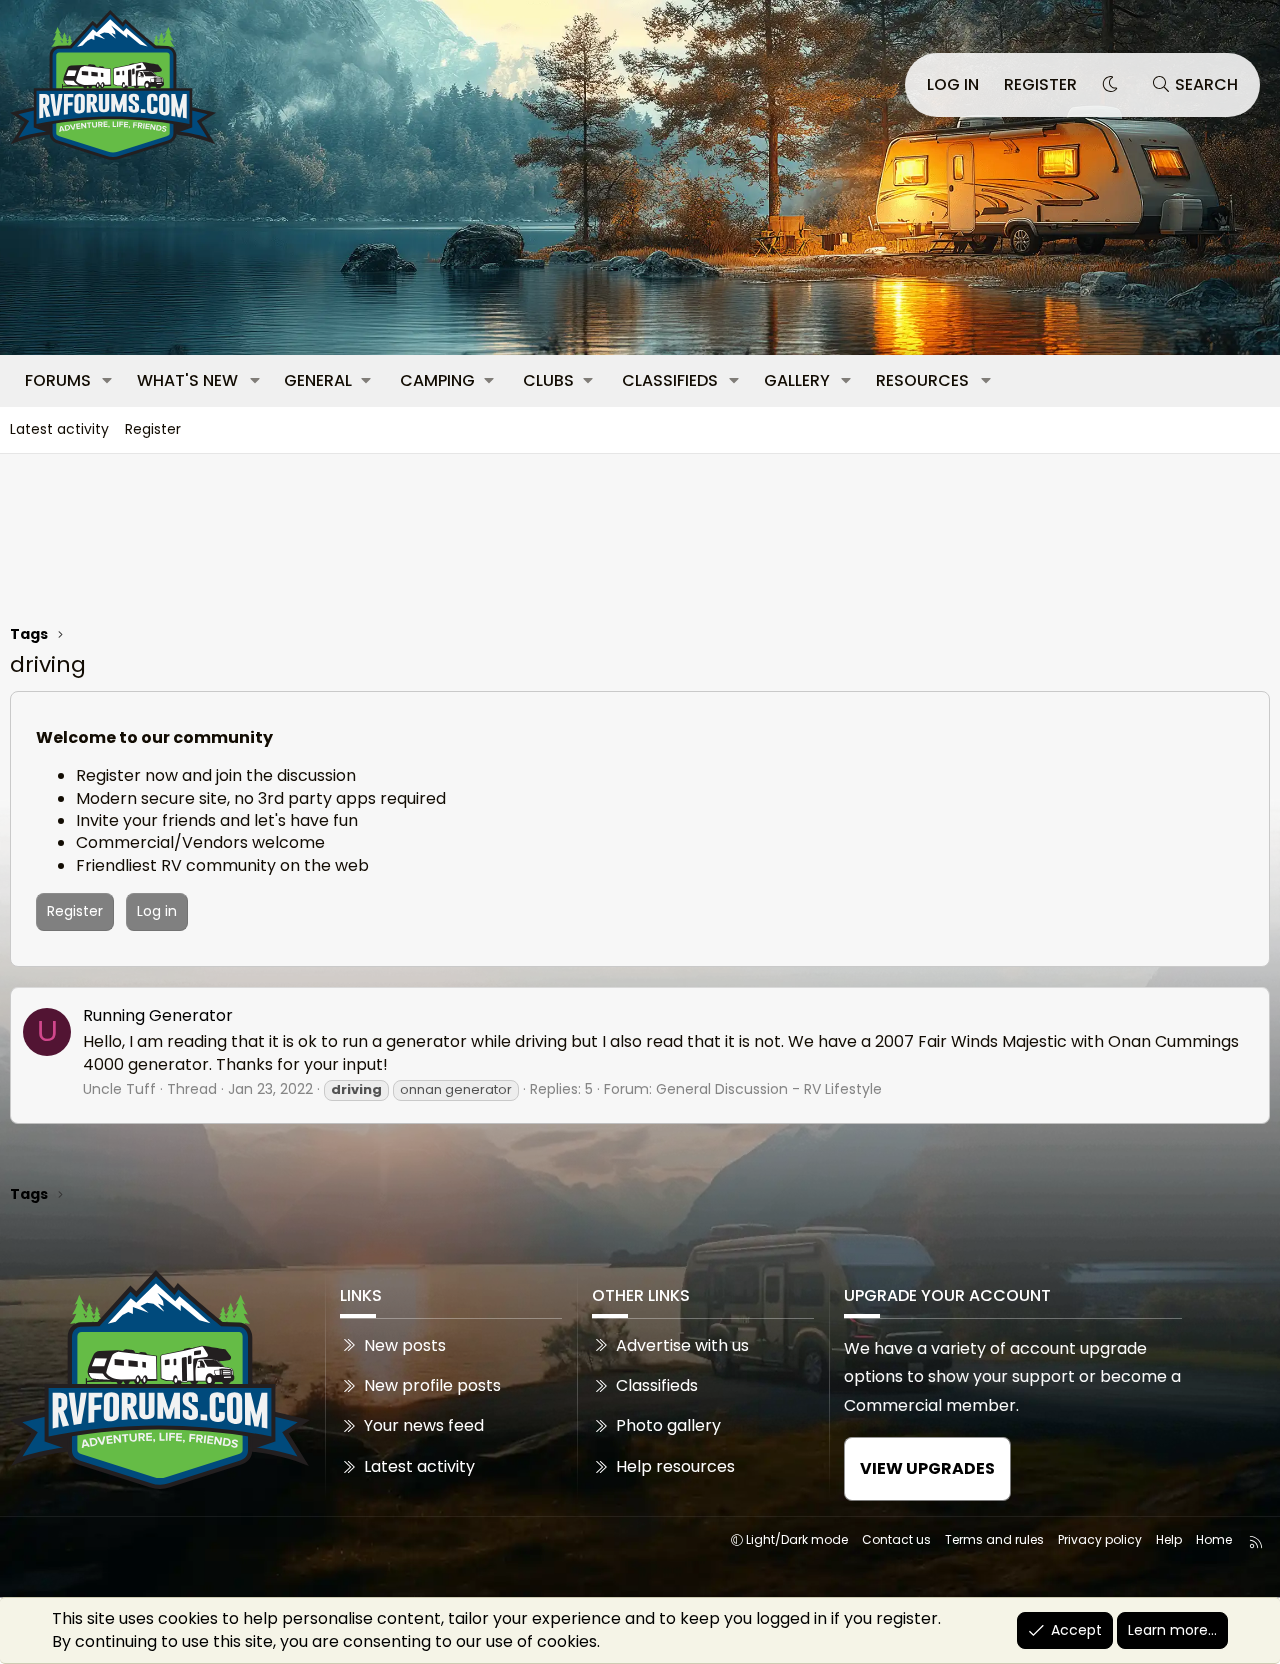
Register (153, 429)
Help (1169, 1539)
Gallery (797, 380)
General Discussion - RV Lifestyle (769, 1089)
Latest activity (59, 429)
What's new (187, 380)
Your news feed (424, 1425)
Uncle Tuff (119, 1089)
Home (1214, 1539)
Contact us (896, 1539)
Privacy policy (1100, 1539)
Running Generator (158, 1015)
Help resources (675, 1466)
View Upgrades (927, 1468)
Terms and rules (994, 1539)
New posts (405, 1346)
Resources (922, 380)
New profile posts (432, 1385)
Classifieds (670, 380)
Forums (58, 380)
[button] (107, 381)
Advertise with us (682, 1346)
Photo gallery (668, 1425)
